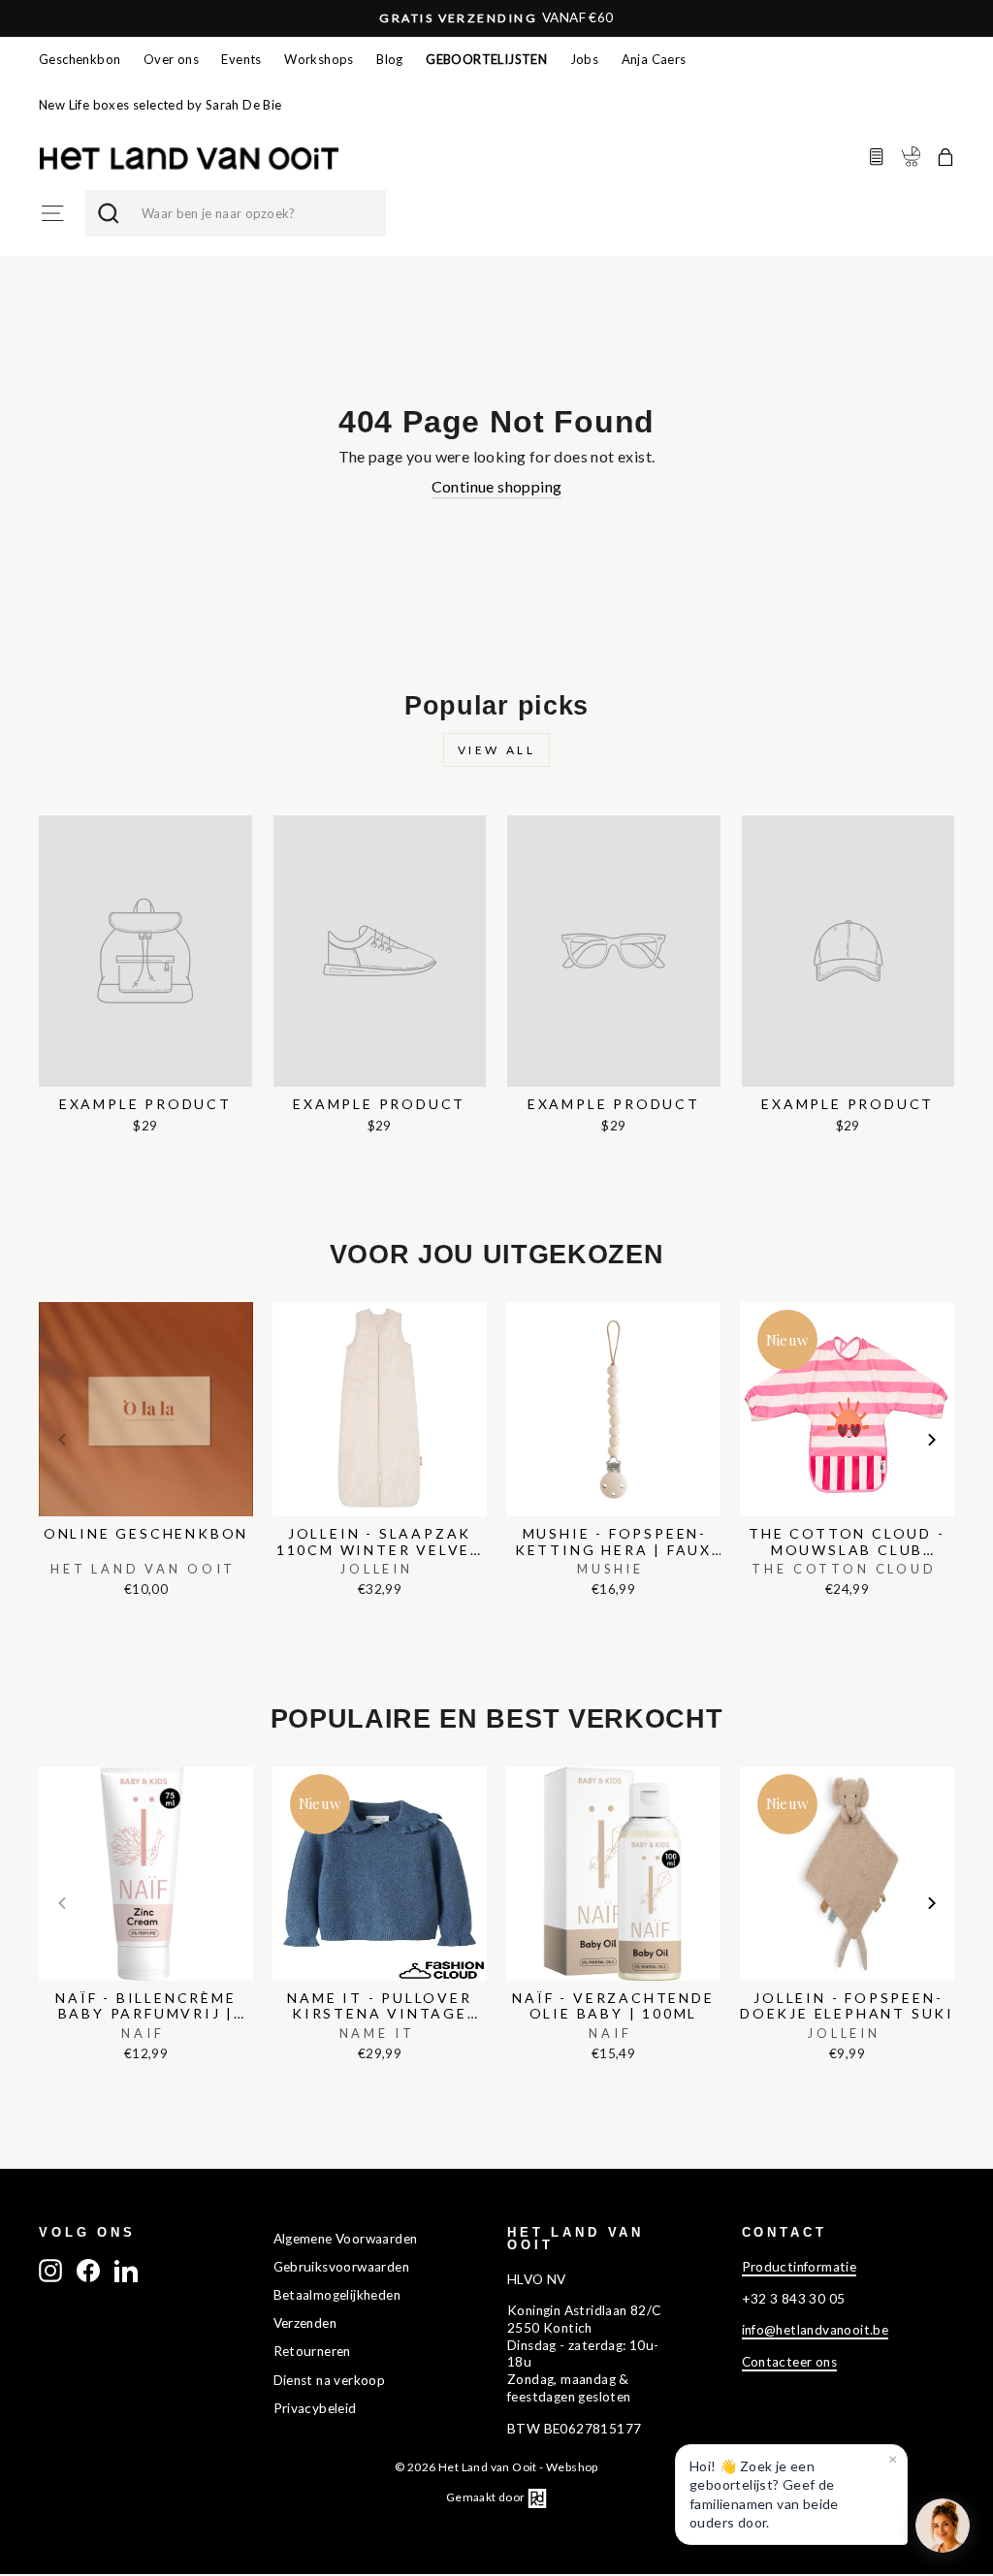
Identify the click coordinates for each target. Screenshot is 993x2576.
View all (497, 750)
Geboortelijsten (486, 59)
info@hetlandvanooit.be (816, 2330)
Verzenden (305, 2323)
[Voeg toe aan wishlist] (45, 1297)
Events (241, 59)
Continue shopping (497, 486)
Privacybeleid (315, 2408)
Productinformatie (800, 2267)
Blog (390, 59)
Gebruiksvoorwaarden (342, 2267)
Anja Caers (654, 59)
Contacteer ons (790, 2362)
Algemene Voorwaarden (346, 2239)
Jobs (585, 59)
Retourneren (312, 2351)
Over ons (171, 59)
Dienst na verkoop (330, 2380)
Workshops (319, 59)
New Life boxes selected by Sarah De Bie (160, 105)
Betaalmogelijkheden (337, 2295)
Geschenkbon (80, 59)
